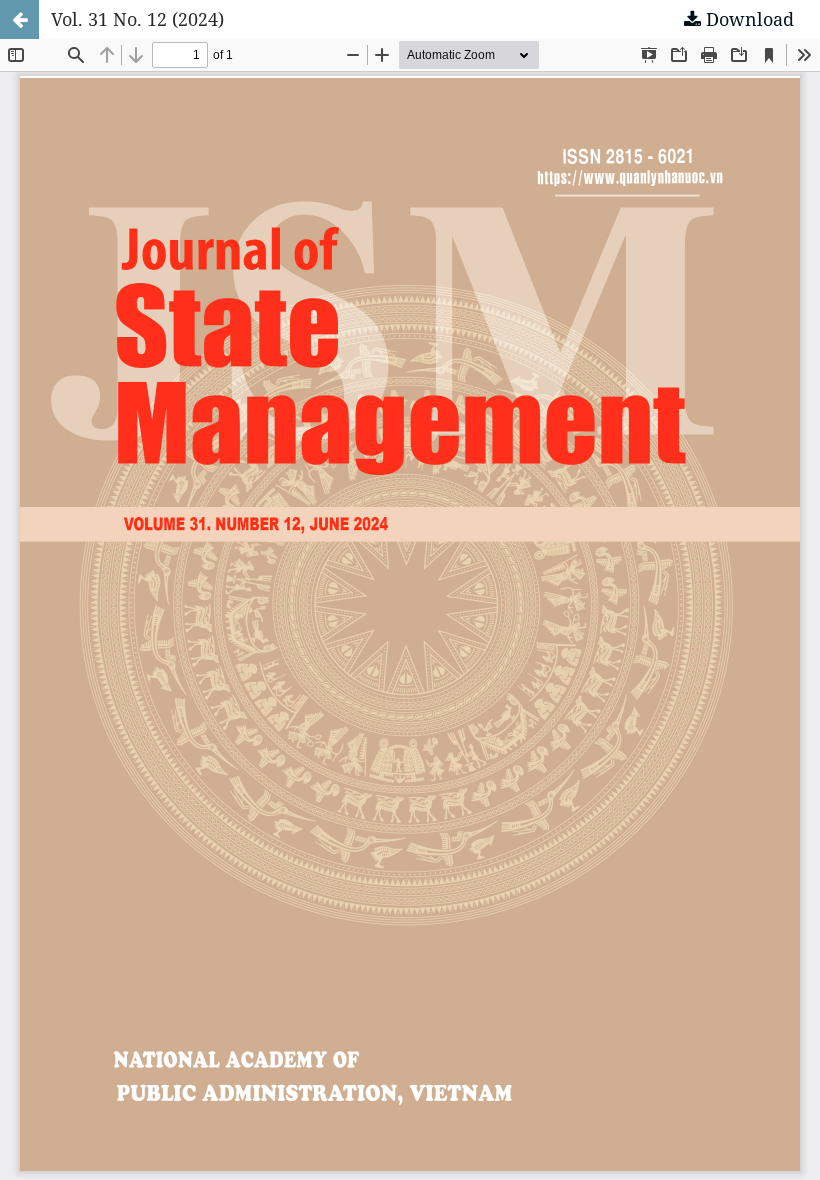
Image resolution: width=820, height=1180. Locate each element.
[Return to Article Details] (19, 19)
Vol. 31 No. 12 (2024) (137, 19)
